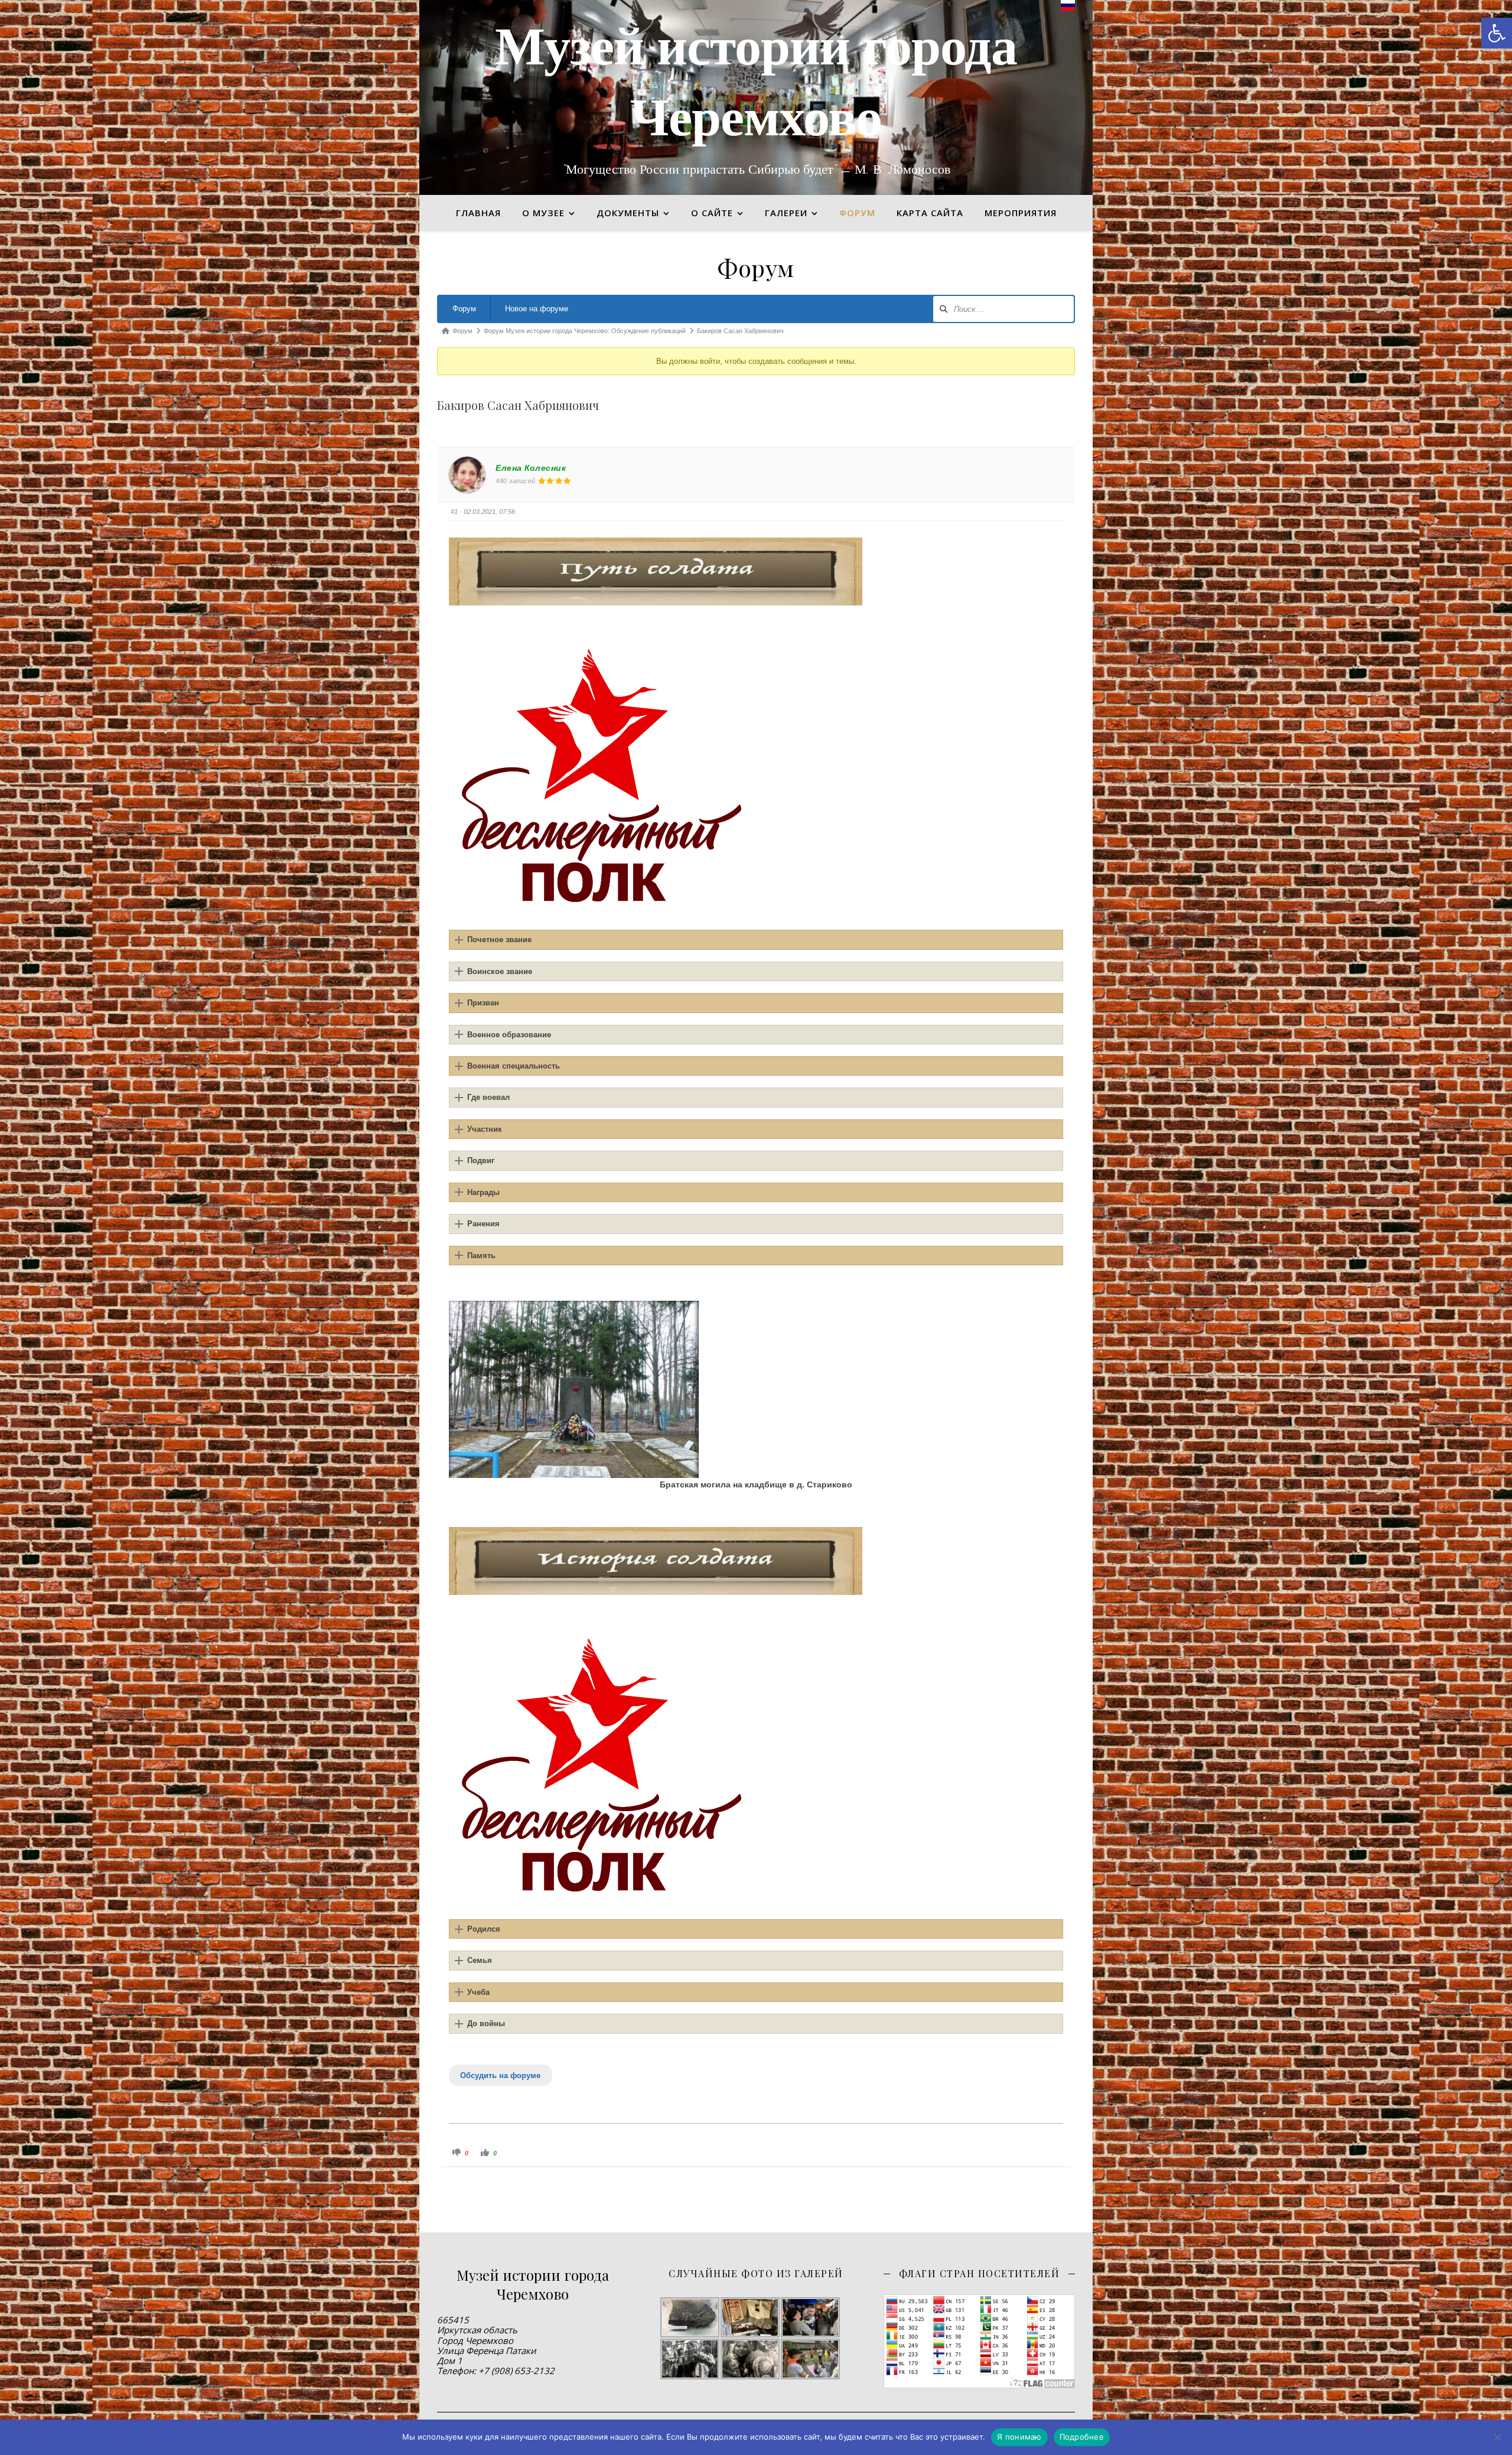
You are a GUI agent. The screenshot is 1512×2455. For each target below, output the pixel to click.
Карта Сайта (930, 213)
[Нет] (1497, 2437)
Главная (478, 213)
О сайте (712, 213)
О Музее (543, 213)
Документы (628, 213)
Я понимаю (1019, 2437)
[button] (1497, 33)
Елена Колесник (531, 468)
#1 (454, 512)
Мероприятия (1021, 213)
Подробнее (1082, 2437)
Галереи (786, 213)
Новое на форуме (537, 309)
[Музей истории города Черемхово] (756, 97)
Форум (464, 309)
